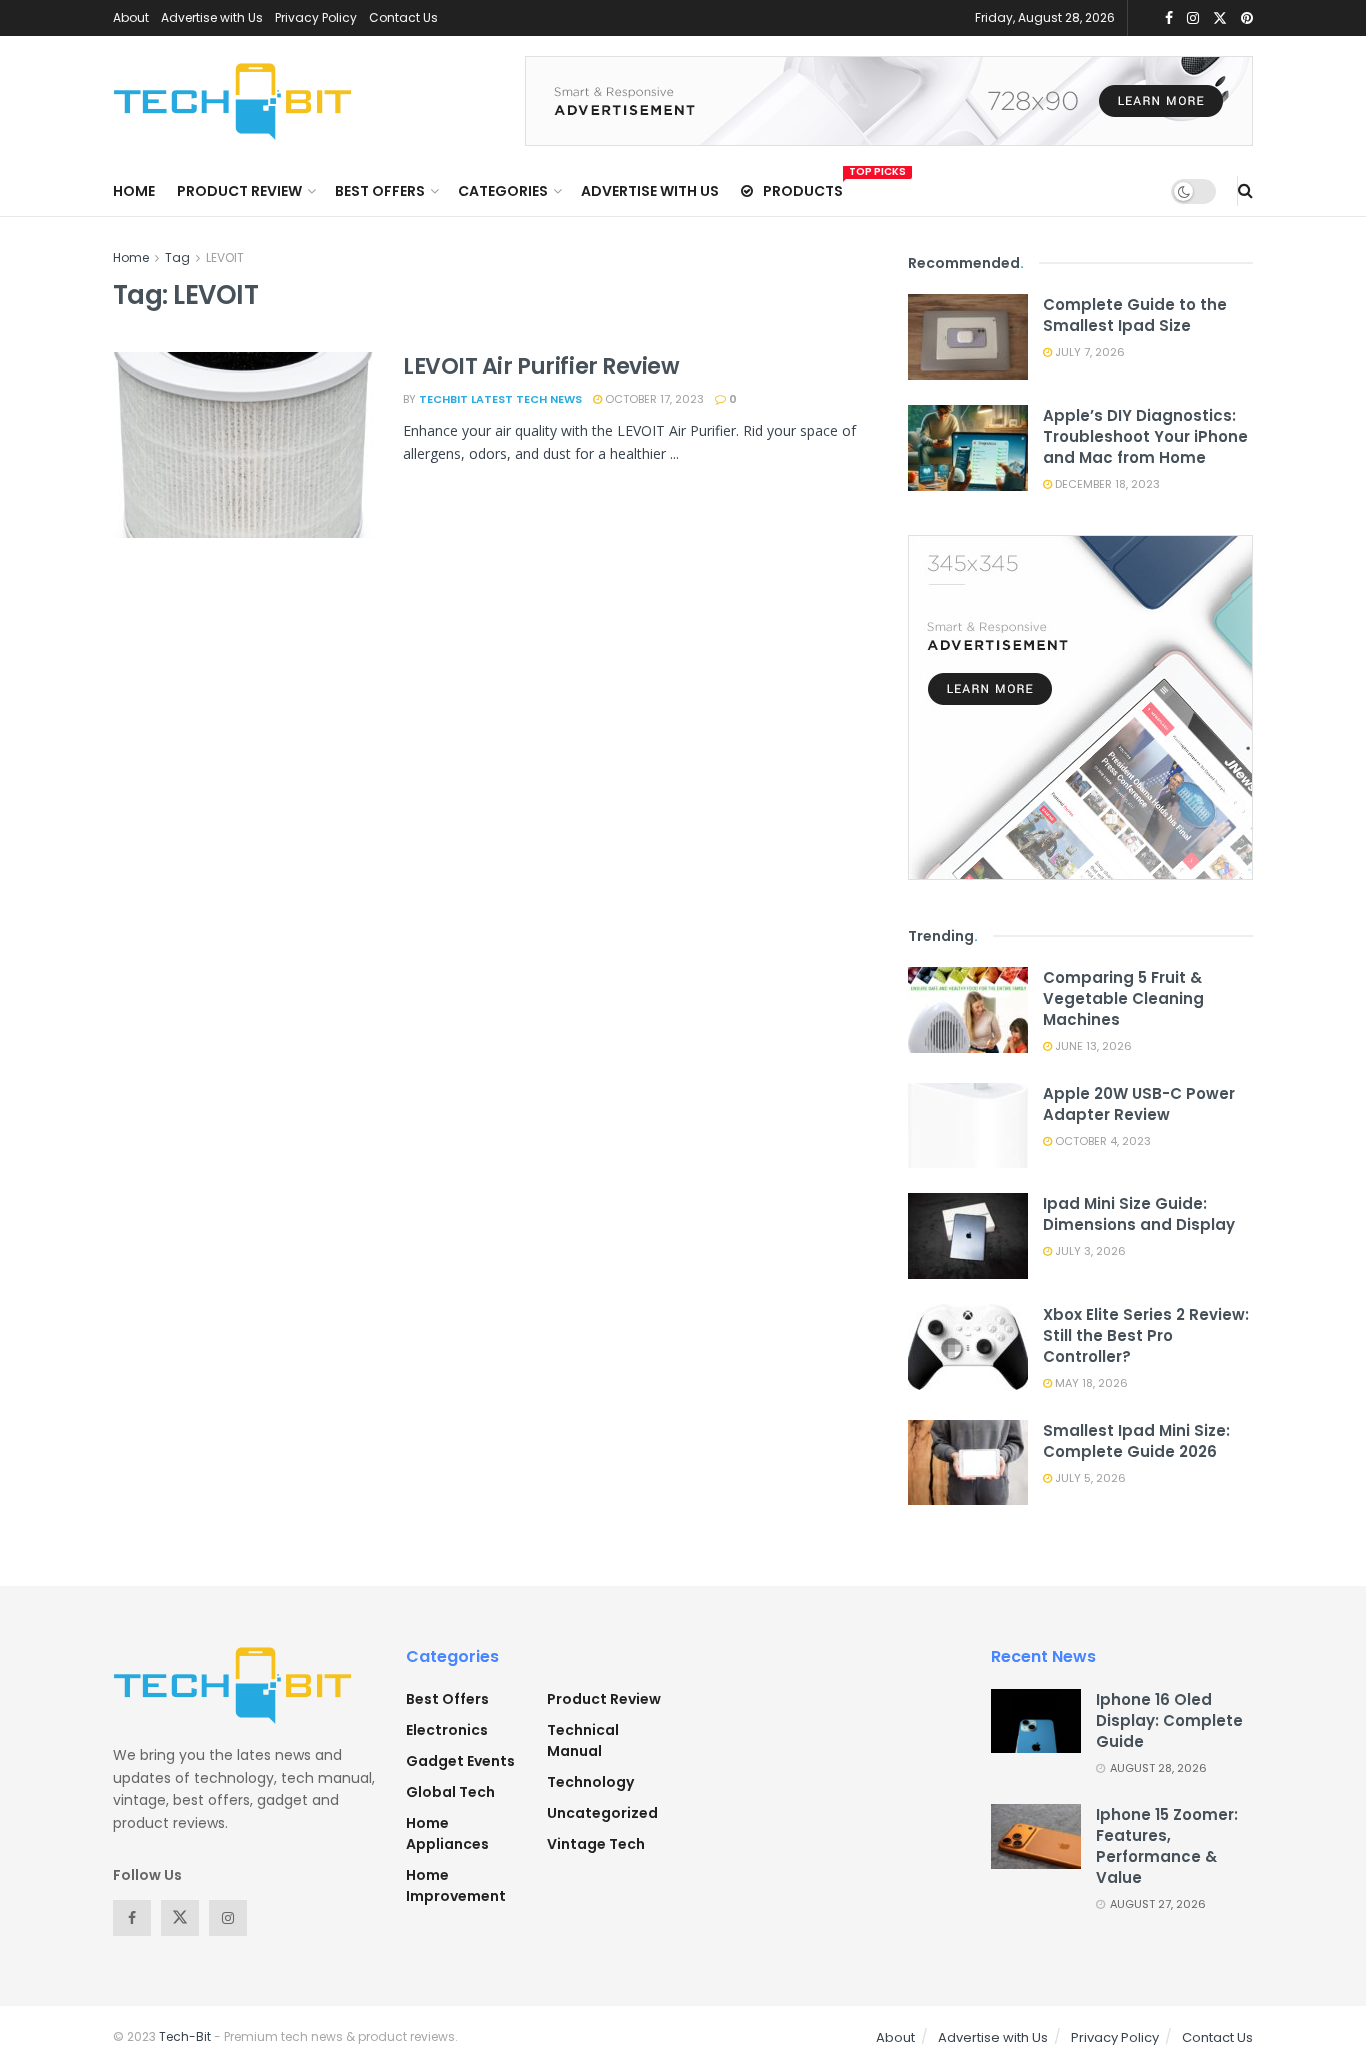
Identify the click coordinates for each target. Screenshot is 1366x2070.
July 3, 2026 (1089, 1251)
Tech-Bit (185, 2036)
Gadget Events (460, 1761)
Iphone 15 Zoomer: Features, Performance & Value (1167, 1846)
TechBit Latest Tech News (500, 399)
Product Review (239, 191)
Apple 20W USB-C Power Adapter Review (1139, 1104)
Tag (177, 257)
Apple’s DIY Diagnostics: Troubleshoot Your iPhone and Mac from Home (1145, 436)
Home (134, 191)
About (131, 17)
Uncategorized (602, 1813)
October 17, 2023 (653, 399)
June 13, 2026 (1092, 1046)
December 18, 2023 (1106, 484)
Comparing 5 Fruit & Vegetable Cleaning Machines (1123, 998)
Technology (590, 1782)
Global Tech (450, 1792)
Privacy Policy (316, 17)
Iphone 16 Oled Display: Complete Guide (1169, 1720)
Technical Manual (583, 1740)
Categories (503, 191)
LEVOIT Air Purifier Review (541, 366)
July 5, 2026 (1089, 1478)
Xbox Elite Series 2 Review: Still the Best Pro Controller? (1146, 1335)
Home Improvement (456, 1885)
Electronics (447, 1730)
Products (803, 188)
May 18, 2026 (1090, 1383)
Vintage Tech (596, 1844)
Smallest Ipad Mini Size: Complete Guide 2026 (1136, 1441)
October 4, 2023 (1101, 1141)
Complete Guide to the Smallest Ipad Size (1135, 315)
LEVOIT (225, 257)
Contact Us (403, 17)
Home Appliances (447, 1833)
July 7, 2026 (1088, 352)
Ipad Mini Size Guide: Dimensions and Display (1139, 1214)
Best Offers (380, 191)
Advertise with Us (212, 17)
